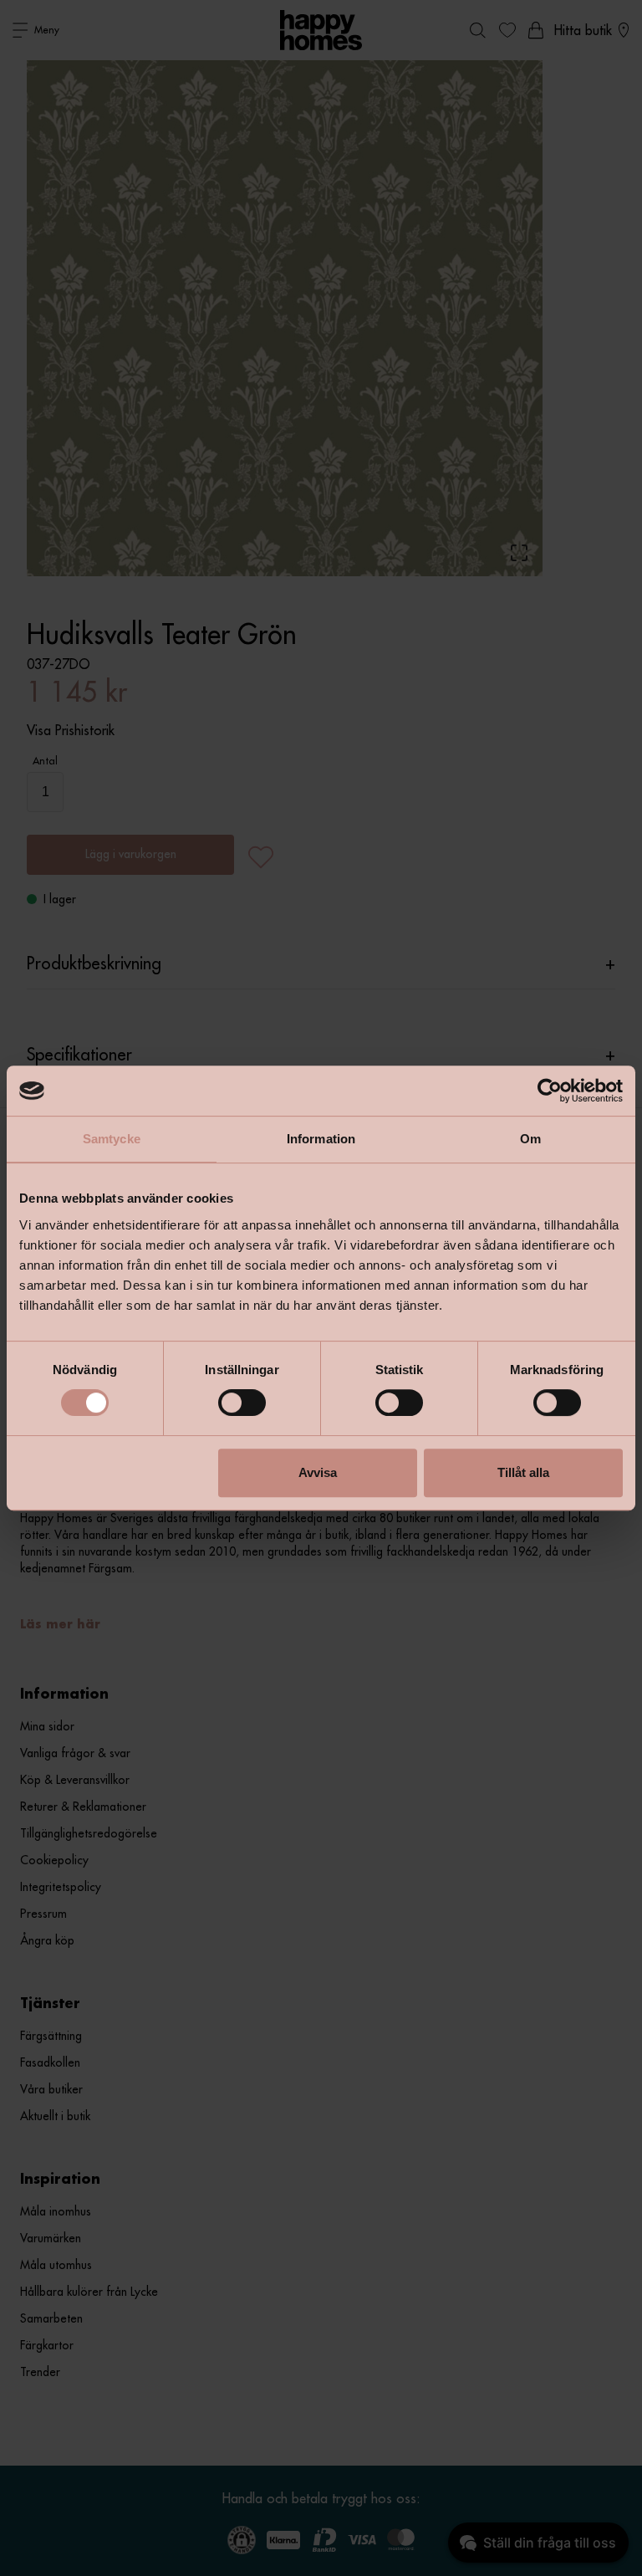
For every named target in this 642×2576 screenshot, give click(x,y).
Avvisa (318, 1472)
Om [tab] (530, 1139)
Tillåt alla (523, 1472)
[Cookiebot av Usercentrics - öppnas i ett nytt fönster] (550, 1091)
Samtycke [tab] (112, 1139)
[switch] (242, 1403)
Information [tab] (321, 1139)
